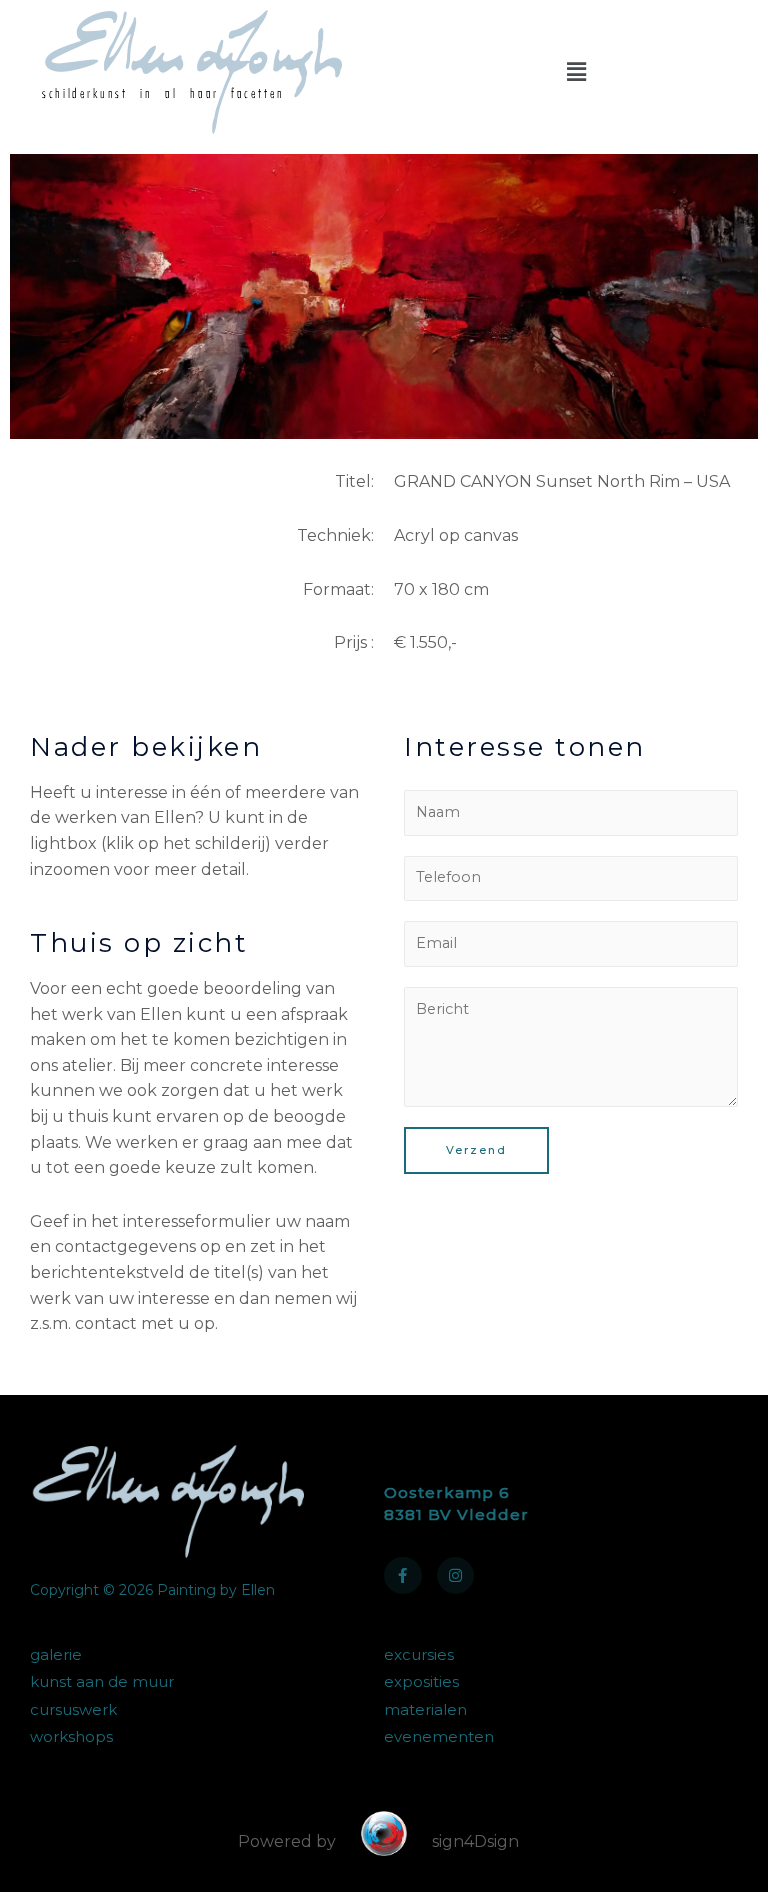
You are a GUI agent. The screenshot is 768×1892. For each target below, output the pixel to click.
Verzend (476, 1150)
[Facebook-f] (403, 1576)
